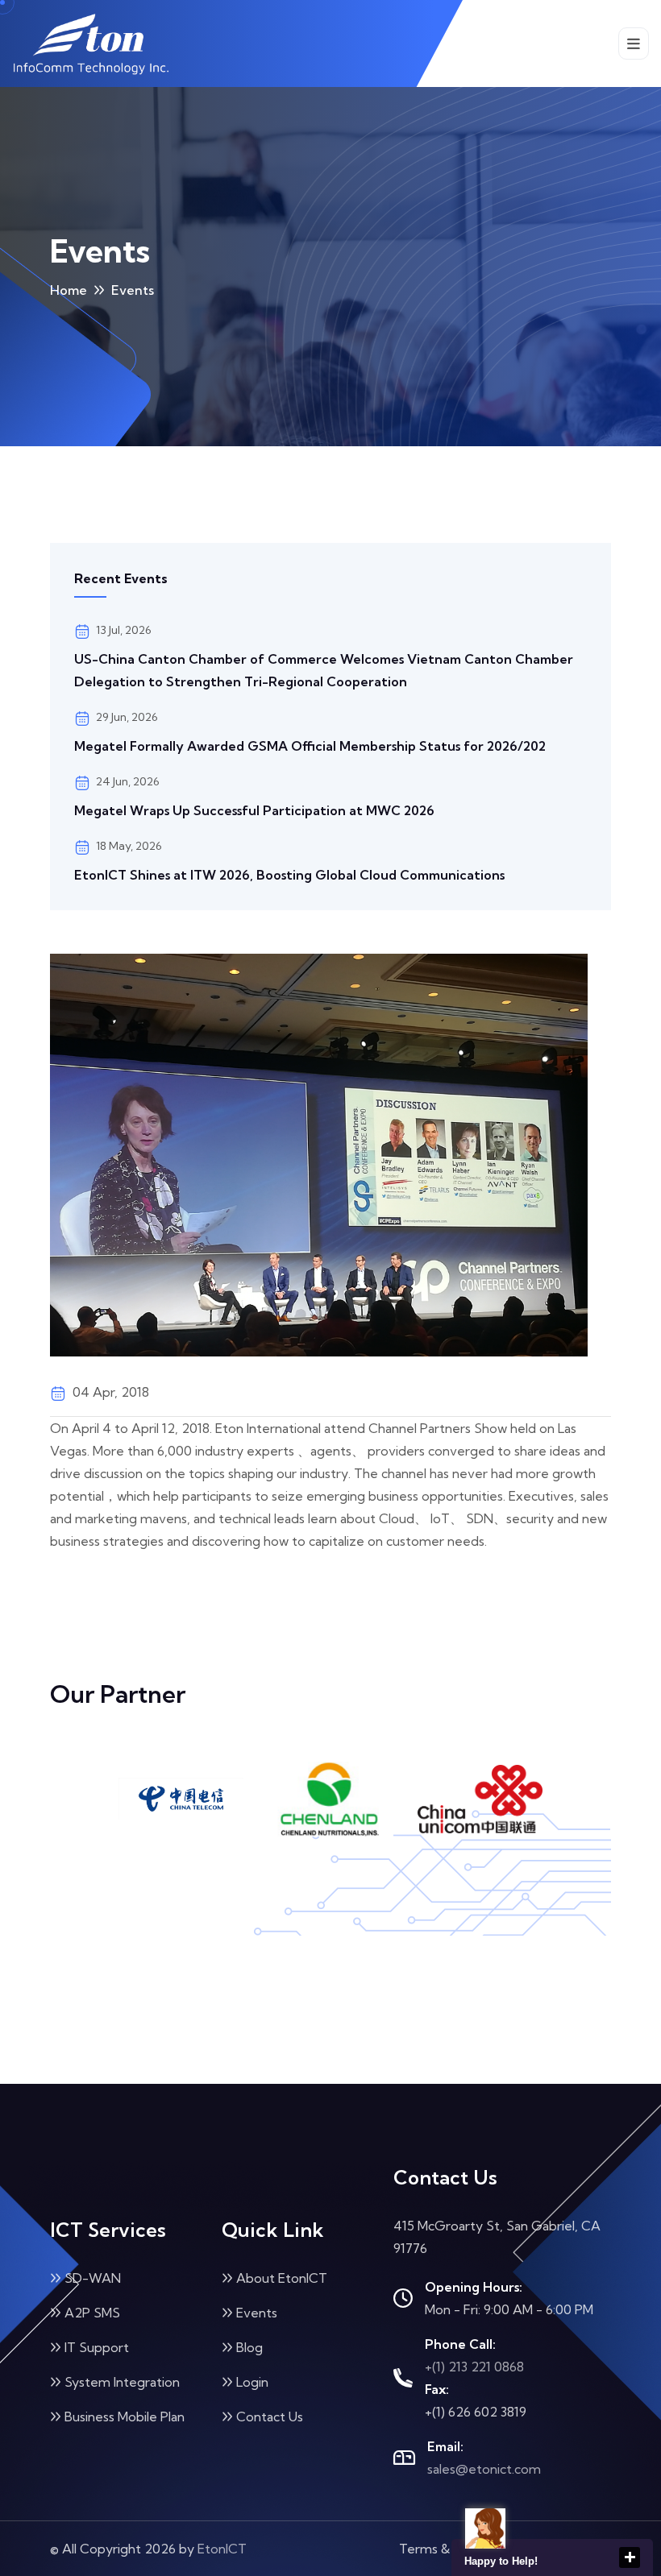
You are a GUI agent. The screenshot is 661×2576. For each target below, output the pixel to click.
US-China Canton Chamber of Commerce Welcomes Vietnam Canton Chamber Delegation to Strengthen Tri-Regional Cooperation (324, 670)
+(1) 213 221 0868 (474, 2367)
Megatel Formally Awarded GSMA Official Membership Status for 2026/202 (310, 746)
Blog (249, 2347)
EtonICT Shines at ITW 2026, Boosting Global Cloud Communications (289, 875)
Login (252, 2382)
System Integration (122, 2382)
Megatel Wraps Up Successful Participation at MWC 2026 (254, 810)
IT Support (97, 2347)
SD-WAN (93, 2278)
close (630, 2557)
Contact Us (270, 2417)
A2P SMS (92, 2313)
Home (69, 290)
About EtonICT (282, 2278)
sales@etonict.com (484, 2469)
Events (257, 2313)
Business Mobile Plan (125, 2417)
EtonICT (222, 2549)
